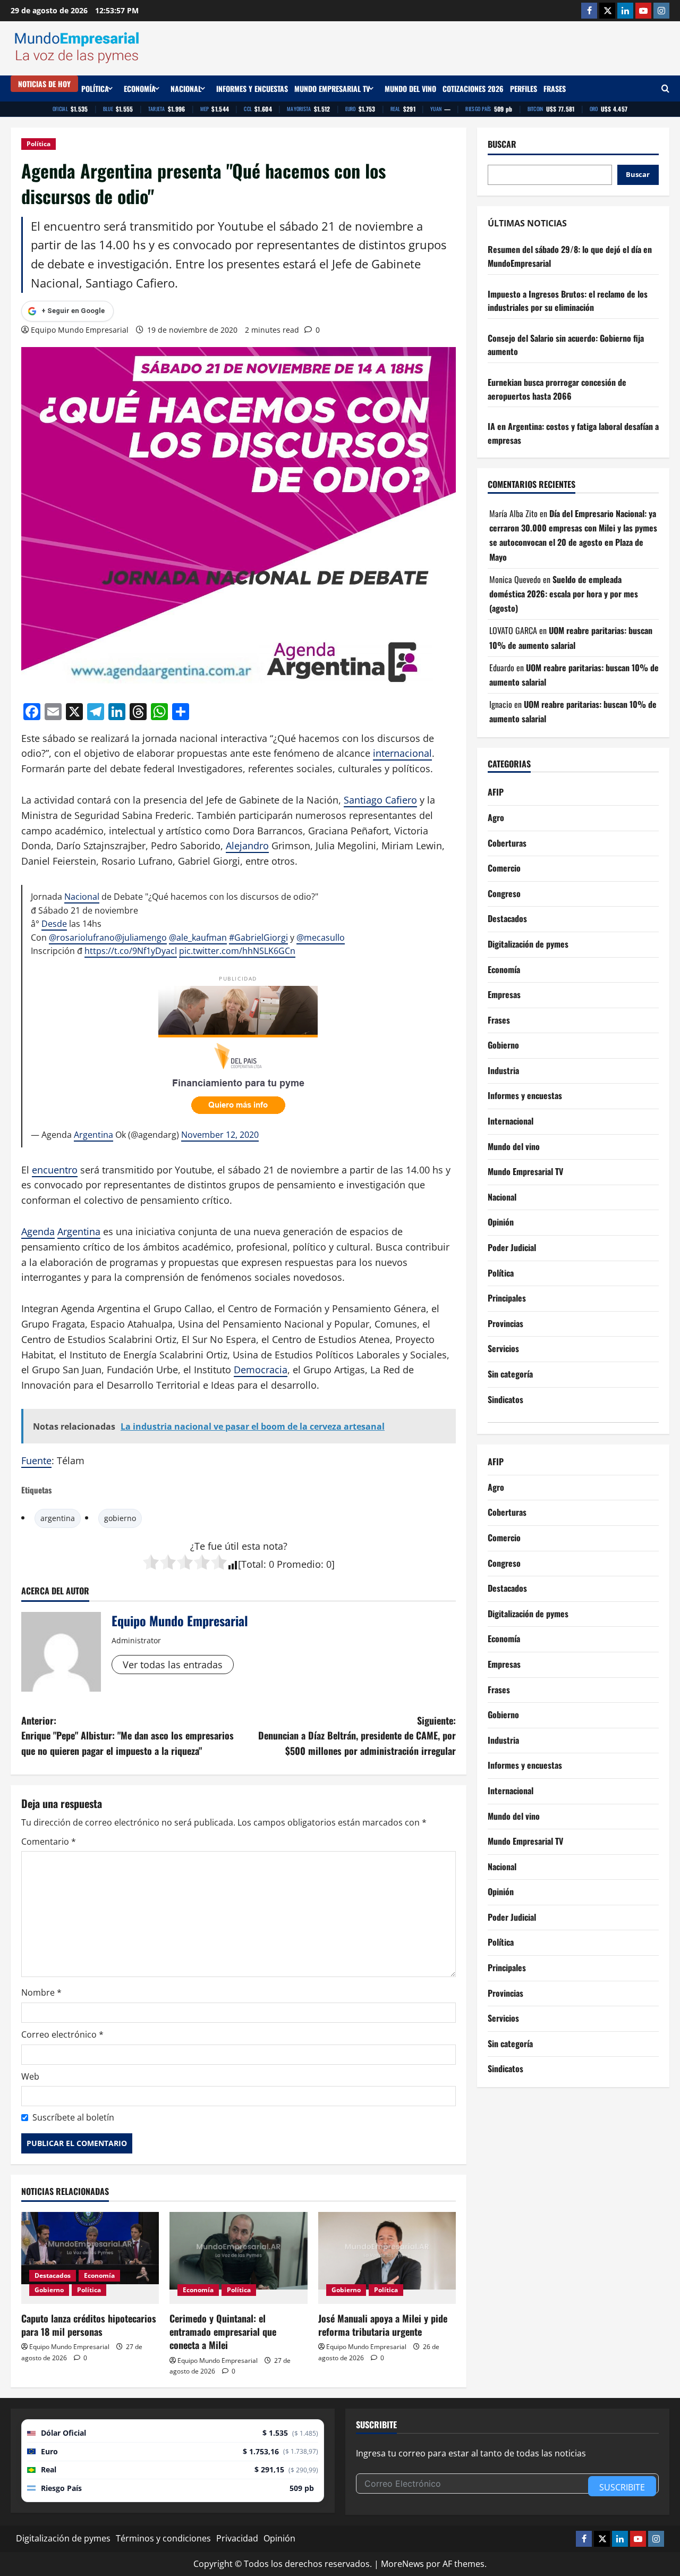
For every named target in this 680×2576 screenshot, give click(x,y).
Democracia (261, 1370)
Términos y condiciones (163, 2538)
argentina (58, 1518)
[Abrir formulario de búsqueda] (665, 88)
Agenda (38, 1231)
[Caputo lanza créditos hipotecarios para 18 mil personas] (90, 2258)
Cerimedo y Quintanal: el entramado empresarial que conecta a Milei (223, 2332)
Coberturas (507, 843)
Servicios (503, 1348)
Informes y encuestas (252, 88)
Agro (496, 817)
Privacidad (237, 2538)
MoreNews (402, 2564)
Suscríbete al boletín (73, 2117)
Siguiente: (357, 1736)
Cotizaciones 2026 (473, 88)
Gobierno (49, 2290)
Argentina (93, 1135)
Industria (503, 1070)
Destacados (53, 2275)
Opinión (501, 1222)
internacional (402, 753)
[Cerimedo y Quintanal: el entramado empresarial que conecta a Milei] (238, 2258)
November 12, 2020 (220, 1135)
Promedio (299, 1564)
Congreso (504, 893)
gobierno (120, 1518)
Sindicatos (505, 1399)
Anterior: (127, 1736)
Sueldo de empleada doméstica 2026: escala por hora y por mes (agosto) (564, 594)
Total (252, 1564)
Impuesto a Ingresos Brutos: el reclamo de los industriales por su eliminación (568, 301)
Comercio (504, 868)
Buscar (502, 144)
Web (30, 2076)
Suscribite (622, 2487)
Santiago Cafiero (380, 800)
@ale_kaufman (198, 938)
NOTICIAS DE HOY (44, 84)
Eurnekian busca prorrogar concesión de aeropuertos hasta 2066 (557, 389)
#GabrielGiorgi (258, 938)
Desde (54, 924)
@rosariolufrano (82, 938)
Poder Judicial (512, 1247)
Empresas (504, 994)
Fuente (36, 1460)
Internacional (511, 1121)
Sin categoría (510, 1374)
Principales (507, 1298)
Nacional (186, 88)
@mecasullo (321, 938)
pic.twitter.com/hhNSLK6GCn (237, 951)
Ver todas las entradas (173, 1665)
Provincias (505, 1323)
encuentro (55, 1170)
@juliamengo (141, 938)
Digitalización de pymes (528, 944)
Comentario (49, 1842)
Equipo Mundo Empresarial (80, 330)
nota (273, 1546)
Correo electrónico (62, 2034)
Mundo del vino (410, 88)
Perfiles (524, 88)
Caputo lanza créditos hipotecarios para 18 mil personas (89, 2325)
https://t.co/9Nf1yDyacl (131, 951)
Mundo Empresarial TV (332, 88)
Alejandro (247, 846)
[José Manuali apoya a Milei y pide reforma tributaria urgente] (387, 2258)
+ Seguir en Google (73, 311)
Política (95, 88)
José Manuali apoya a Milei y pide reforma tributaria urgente (383, 2325)
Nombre (41, 1992)
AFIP (496, 792)
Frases (555, 88)
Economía (140, 88)
